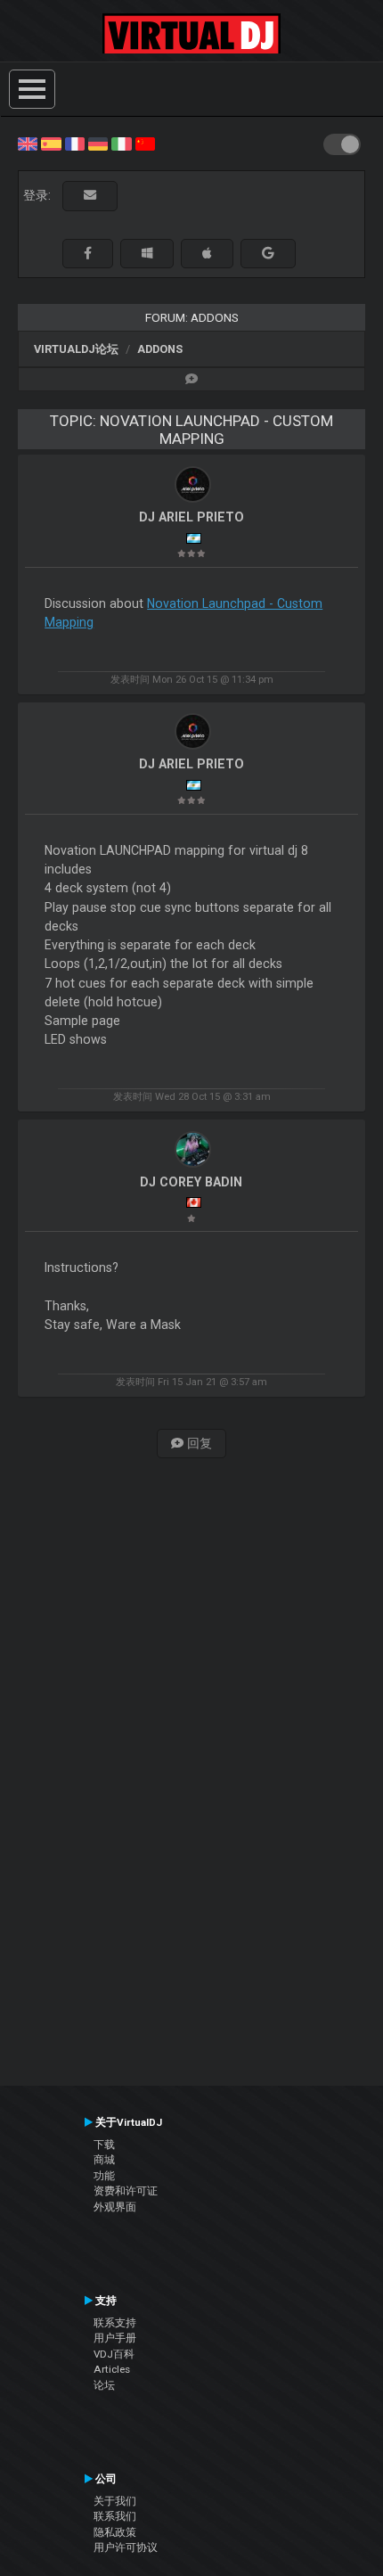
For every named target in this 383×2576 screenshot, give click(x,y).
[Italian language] (121, 143)
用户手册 (115, 2338)
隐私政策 (115, 2532)
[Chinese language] (145, 143)
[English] (28, 143)
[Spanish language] (51, 143)
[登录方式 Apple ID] (207, 254)
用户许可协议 (126, 2547)
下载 (104, 2145)
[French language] (75, 143)
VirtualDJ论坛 (76, 349)
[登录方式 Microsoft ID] (147, 254)
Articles (112, 2369)
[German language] (98, 143)
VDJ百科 (114, 2354)
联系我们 (115, 2516)
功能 (104, 2176)
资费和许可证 (126, 2191)
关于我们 (115, 2501)
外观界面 (115, 2207)
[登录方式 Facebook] (88, 254)
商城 (104, 2160)
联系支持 (115, 2323)
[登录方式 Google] (268, 254)
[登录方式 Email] (90, 196)
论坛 (104, 2385)
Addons (160, 349)
